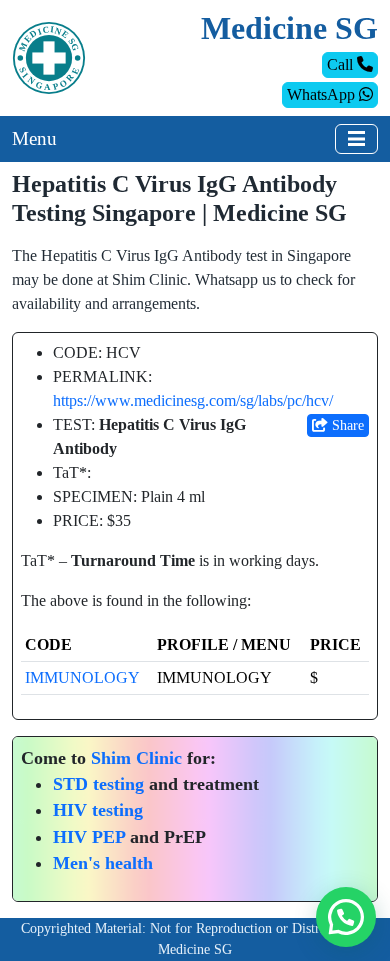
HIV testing (98, 810)
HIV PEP (89, 837)
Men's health (103, 863)
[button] (346, 917)
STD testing (98, 784)
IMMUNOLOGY (82, 677)
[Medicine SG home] (49, 56)
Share (346, 425)
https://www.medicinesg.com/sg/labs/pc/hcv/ (193, 400)
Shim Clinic (136, 758)
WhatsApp (323, 94)
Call (342, 64)
